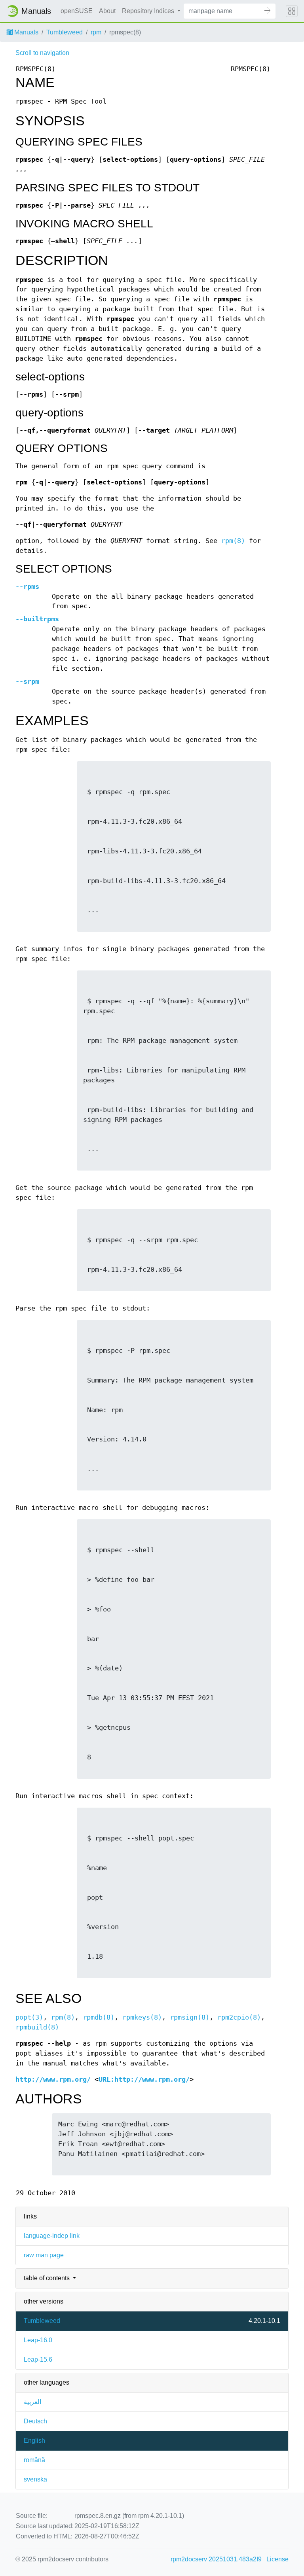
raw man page (44, 2255)
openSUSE (77, 11)
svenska (35, 2479)
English (34, 2441)
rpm (96, 32)
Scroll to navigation (42, 53)
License (277, 2559)
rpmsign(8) (190, 2017)
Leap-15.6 (38, 2359)
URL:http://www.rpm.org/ (144, 2080)
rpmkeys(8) (142, 2017)
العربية (32, 2402)
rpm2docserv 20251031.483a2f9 (216, 2559)
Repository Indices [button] (149, 11)
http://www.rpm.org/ (53, 2080)
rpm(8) (233, 541)
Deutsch (35, 2421)
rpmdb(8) (99, 2017)
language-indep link (52, 2236)
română (34, 2460)
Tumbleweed (65, 32)
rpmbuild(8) (37, 2027)
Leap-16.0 (38, 2340)
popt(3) (29, 2017)
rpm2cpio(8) (239, 2017)
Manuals (26, 32)
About (107, 11)
